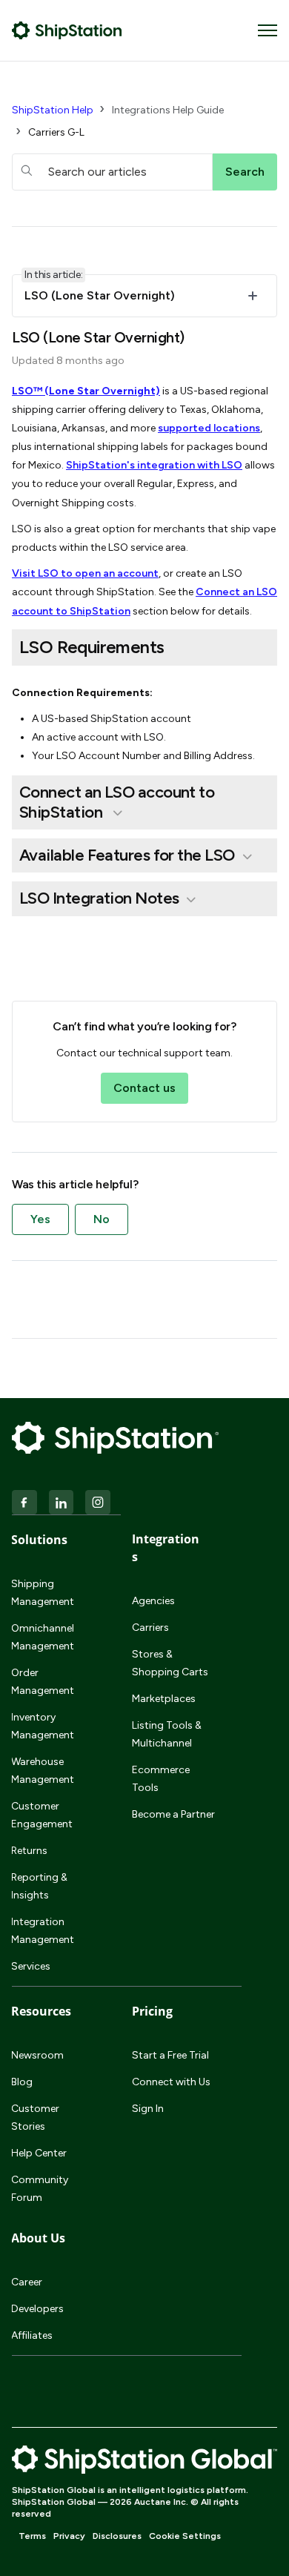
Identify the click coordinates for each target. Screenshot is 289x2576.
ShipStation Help (53, 110)
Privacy (69, 2536)
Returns (29, 1851)
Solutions (39, 1540)
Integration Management (43, 1931)
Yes (40, 1219)
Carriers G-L (56, 132)
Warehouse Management (43, 1771)
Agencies (153, 1601)
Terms (32, 2536)
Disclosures (117, 2536)
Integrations (166, 1548)
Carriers (150, 1628)
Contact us (144, 1088)
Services (31, 1966)
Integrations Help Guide (168, 110)
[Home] (67, 30)
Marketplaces (164, 1699)
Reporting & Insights (39, 1886)
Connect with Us (171, 2082)
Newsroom (37, 2055)
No (102, 1219)
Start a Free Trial (170, 2055)
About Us (38, 2238)
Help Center (39, 2153)
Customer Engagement (42, 1815)
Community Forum (40, 2189)
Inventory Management (43, 1726)
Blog (22, 2082)
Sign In (148, 2109)
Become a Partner (173, 1814)
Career (27, 2282)
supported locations (209, 428)
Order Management (43, 1682)
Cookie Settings (185, 2536)
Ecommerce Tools (161, 1779)
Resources (41, 2011)
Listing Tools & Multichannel (167, 1734)
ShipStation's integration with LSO (154, 465)
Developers (37, 2309)
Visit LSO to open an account (85, 573)
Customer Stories (35, 2118)
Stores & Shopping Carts (170, 1663)
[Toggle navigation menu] (268, 30)
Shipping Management (43, 1593)
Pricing (152, 2011)
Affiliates (32, 2335)
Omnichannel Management (43, 1637)
